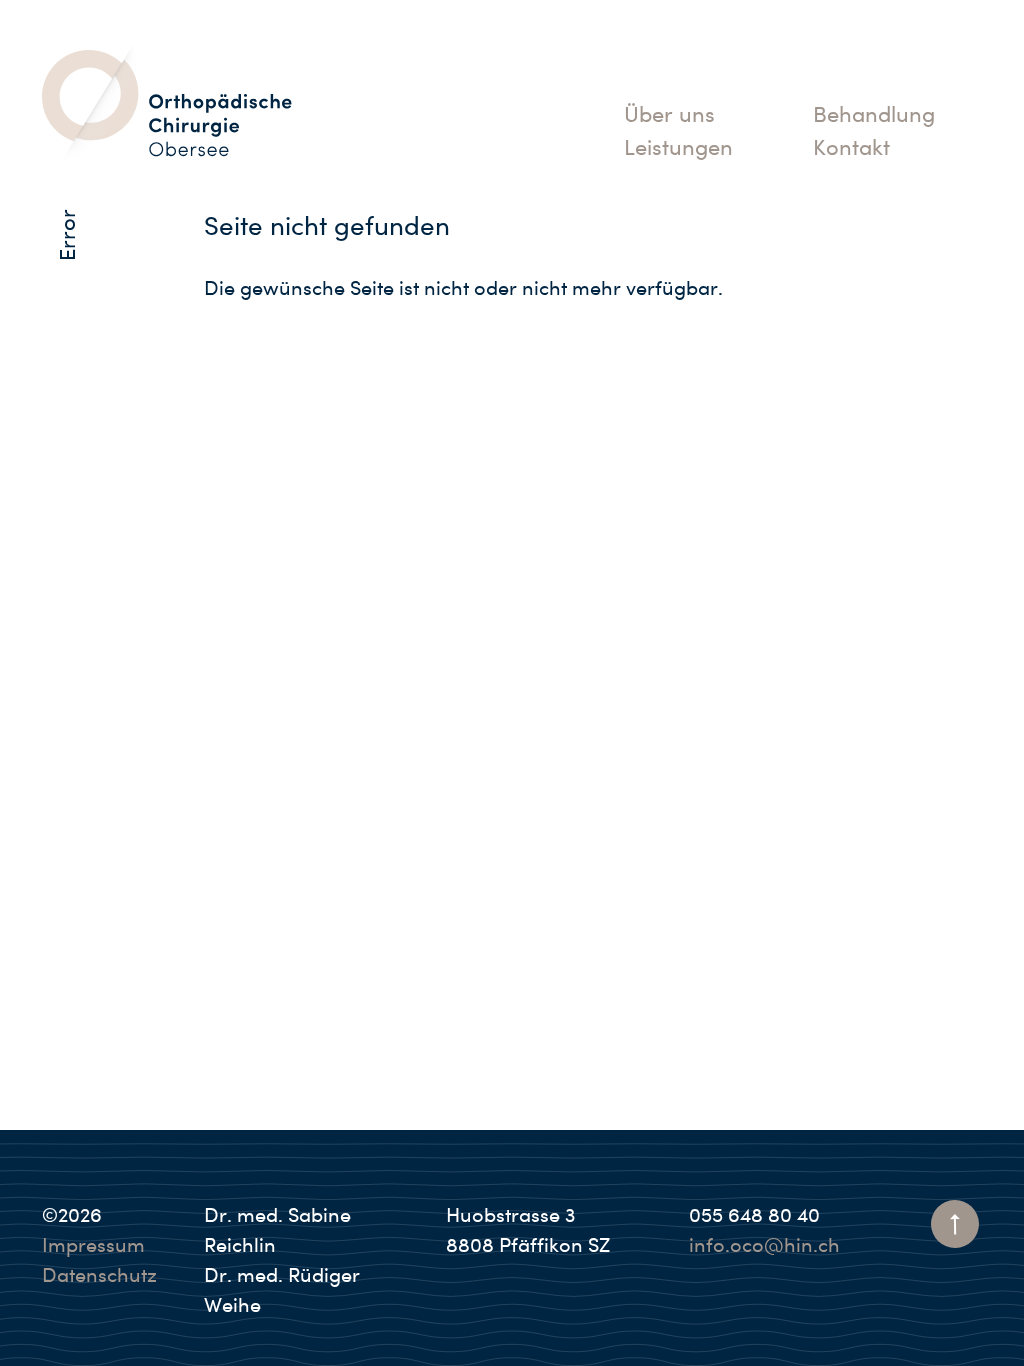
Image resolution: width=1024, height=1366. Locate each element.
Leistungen (678, 147)
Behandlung (874, 114)
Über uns (669, 114)
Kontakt (851, 147)
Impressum (93, 1245)
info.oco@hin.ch (764, 1245)
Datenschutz (99, 1275)
